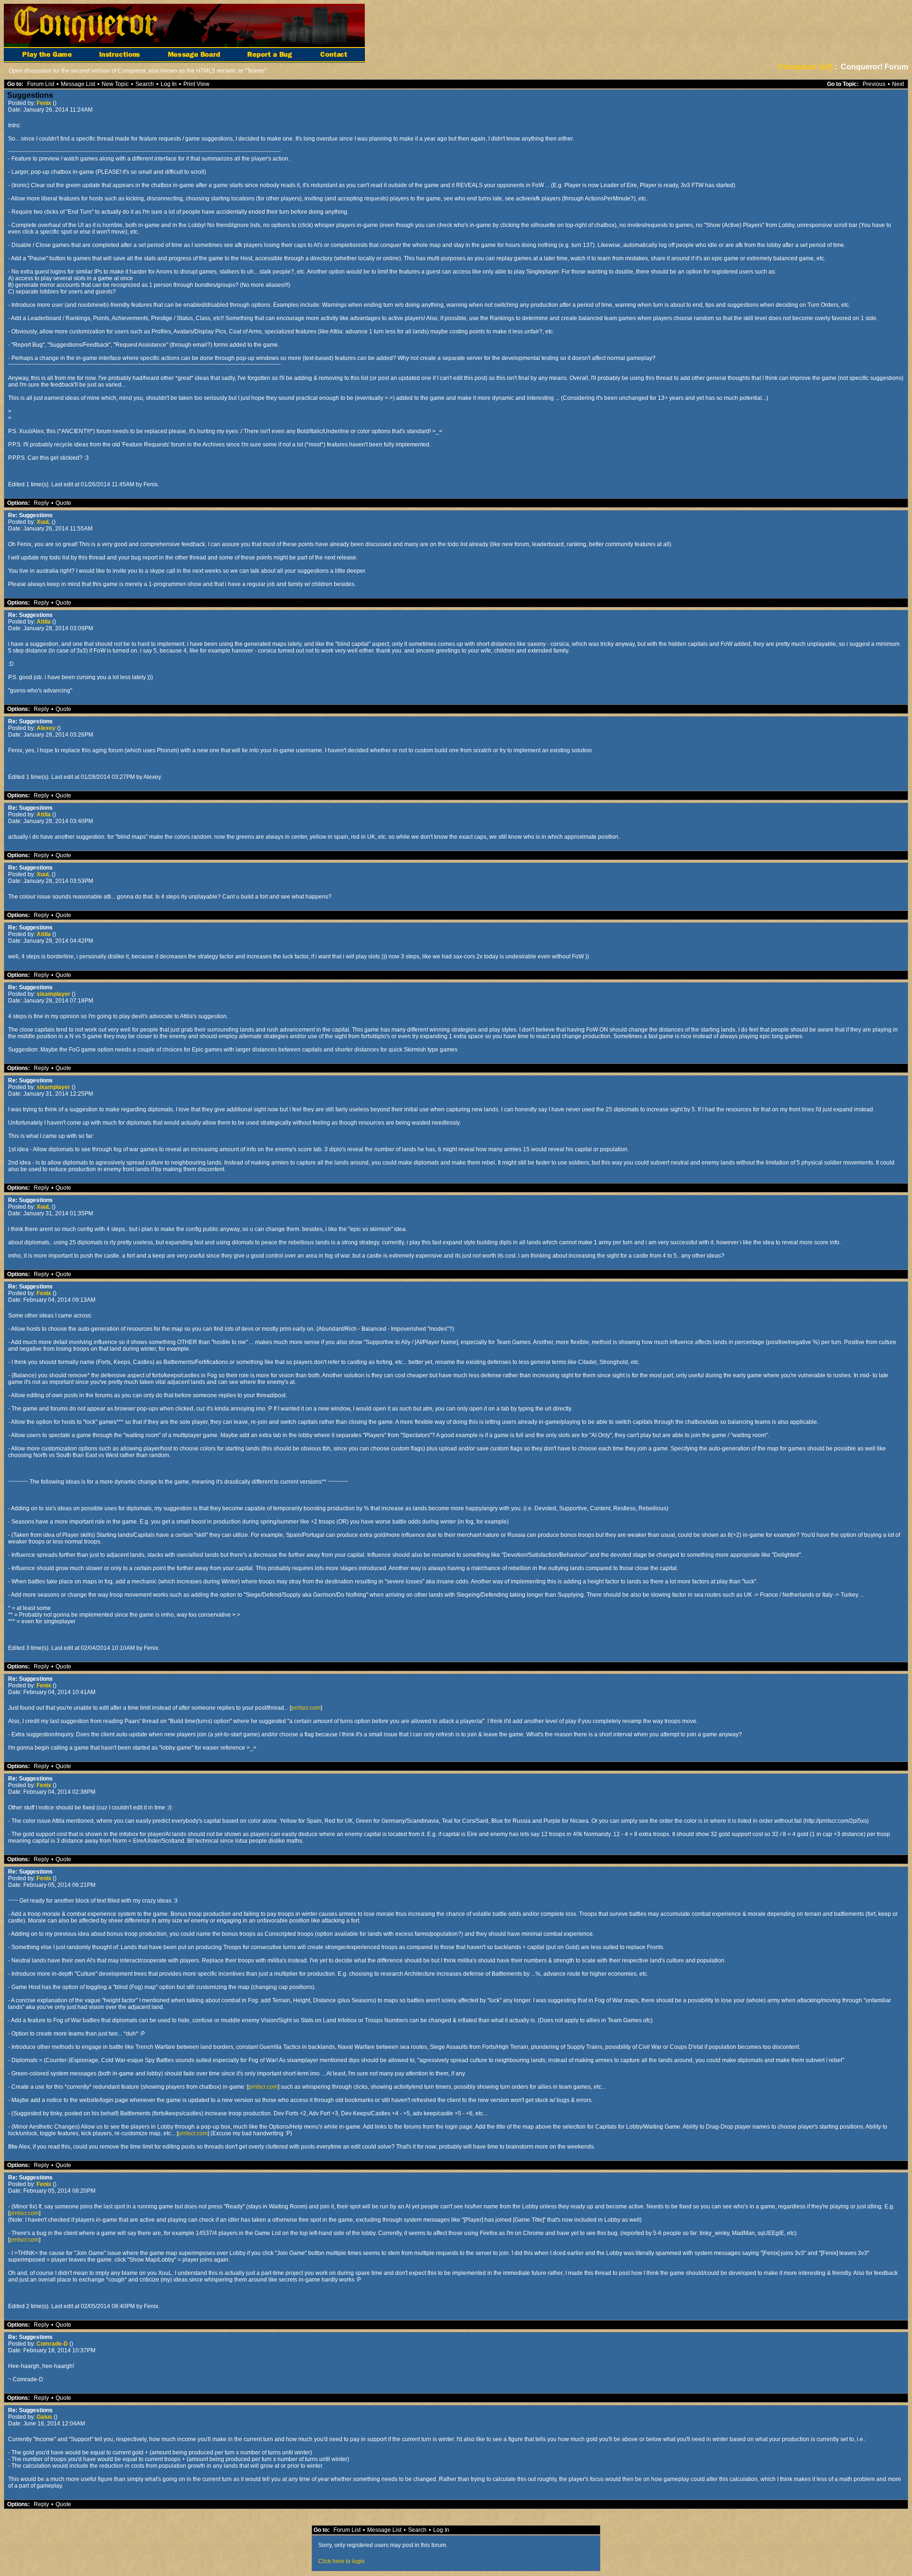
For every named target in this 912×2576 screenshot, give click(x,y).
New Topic (115, 84)
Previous (874, 84)
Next (898, 84)
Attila (44, 622)
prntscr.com (306, 1708)
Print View (196, 84)
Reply (41, 503)
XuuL (44, 522)
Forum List (41, 84)
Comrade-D (53, 2344)
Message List (78, 84)
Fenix (45, 103)
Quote (63, 503)
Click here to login (342, 2561)
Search (145, 84)
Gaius (45, 2417)
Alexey (47, 728)
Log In (169, 84)
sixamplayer (54, 994)
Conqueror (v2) (805, 67)
